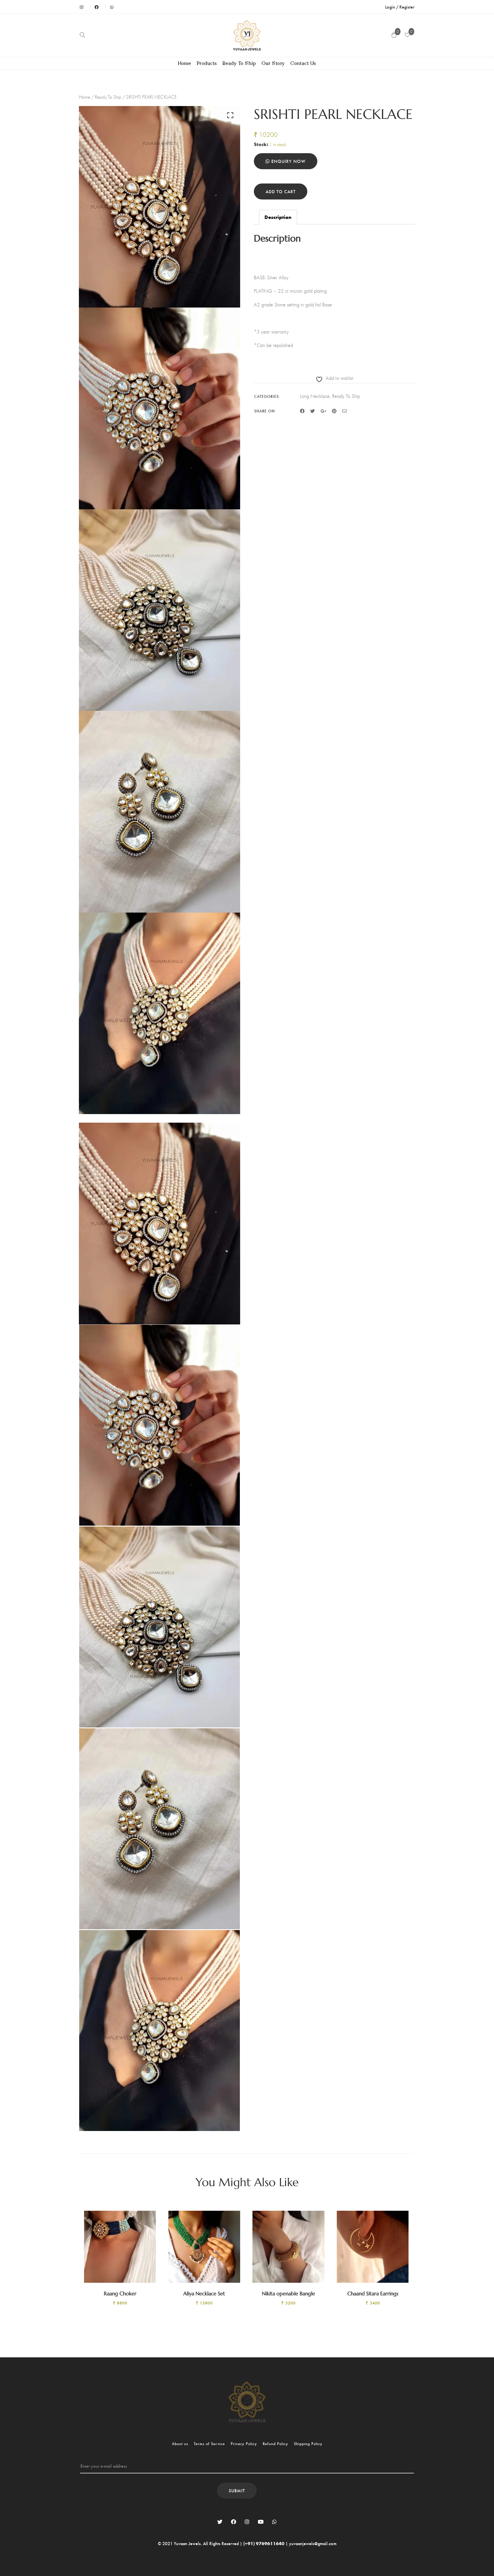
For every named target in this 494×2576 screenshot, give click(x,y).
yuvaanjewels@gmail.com (313, 2543)
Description (278, 217)
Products (207, 63)
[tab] (278, 217)
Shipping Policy (308, 2444)
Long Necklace (315, 396)
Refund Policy (275, 2444)
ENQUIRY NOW (288, 161)
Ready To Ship (239, 63)
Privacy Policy (244, 2444)
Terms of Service (209, 2444)
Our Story (273, 63)
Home (185, 63)
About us (180, 2444)
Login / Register (400, 7)
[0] (407, 35)
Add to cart (281, 191)
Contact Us (303, 63)
